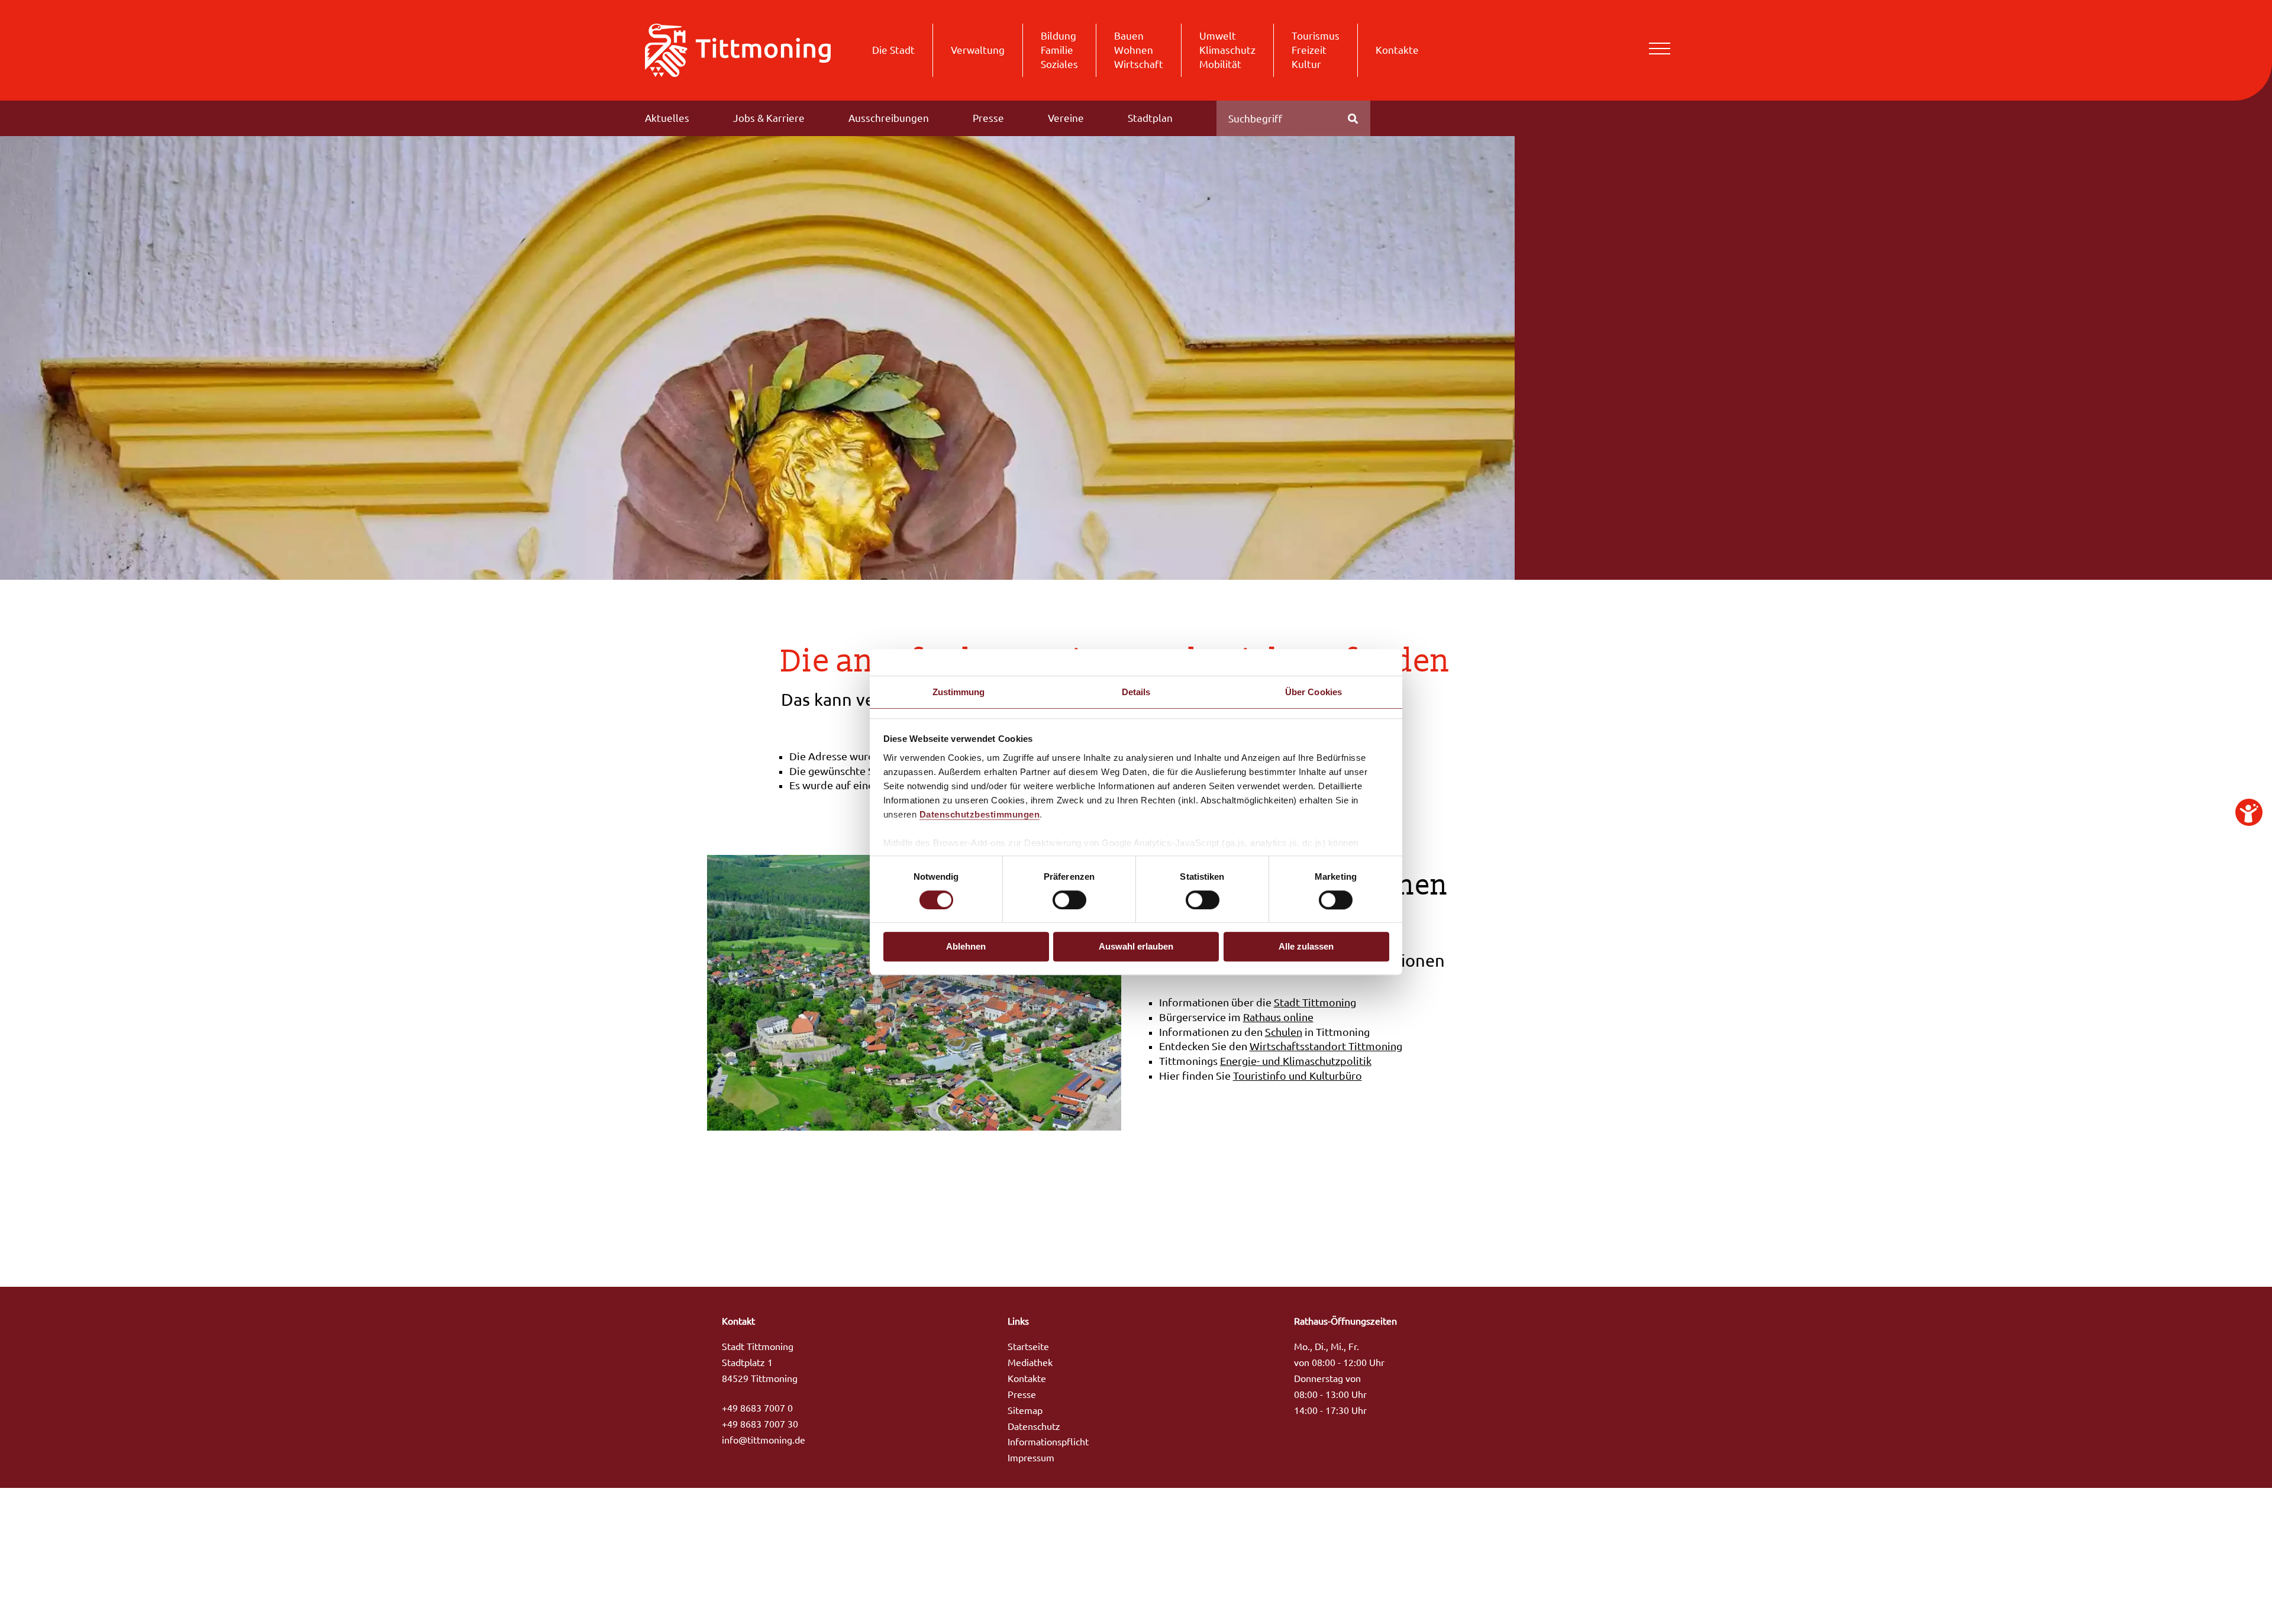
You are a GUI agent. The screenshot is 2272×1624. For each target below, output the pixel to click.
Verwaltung (978, 50)
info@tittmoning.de (764, 1440)
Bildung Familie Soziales (1059, 50)
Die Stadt (893, 50)
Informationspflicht (1048, 1442)
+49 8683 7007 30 (760, 1424)
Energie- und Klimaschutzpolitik (1296, 1061)
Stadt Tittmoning (1315, 1003)
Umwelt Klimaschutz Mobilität (1227, 50)
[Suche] (1353, 118)
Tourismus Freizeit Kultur (1316, 50)
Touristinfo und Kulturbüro (1298, 1076)
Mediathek (1030, 1363)
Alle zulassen (1306, 947)
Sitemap (1025, 1410)
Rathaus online (1278, 1017)
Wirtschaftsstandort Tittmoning (1326, 1046)
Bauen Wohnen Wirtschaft (1139, 50)
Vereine (1066, 118)
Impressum (1031, 1458)
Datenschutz (1034, 1426)
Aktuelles (667, 118)
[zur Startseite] (738, 49)
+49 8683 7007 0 (757, 1408)
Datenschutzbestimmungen (980, 814)
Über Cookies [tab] (1313, 692)
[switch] (1069, 900)
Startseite (1028, 1347)
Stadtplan (1150, 118)
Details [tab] (1136, 692)
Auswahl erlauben (1136, 947)
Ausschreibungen (889, 118)
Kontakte (1397, 50)
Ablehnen (966, 947)
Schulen (1284, 1032)
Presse (988, 118)
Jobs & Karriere (769, 118)
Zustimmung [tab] (959, 692)
